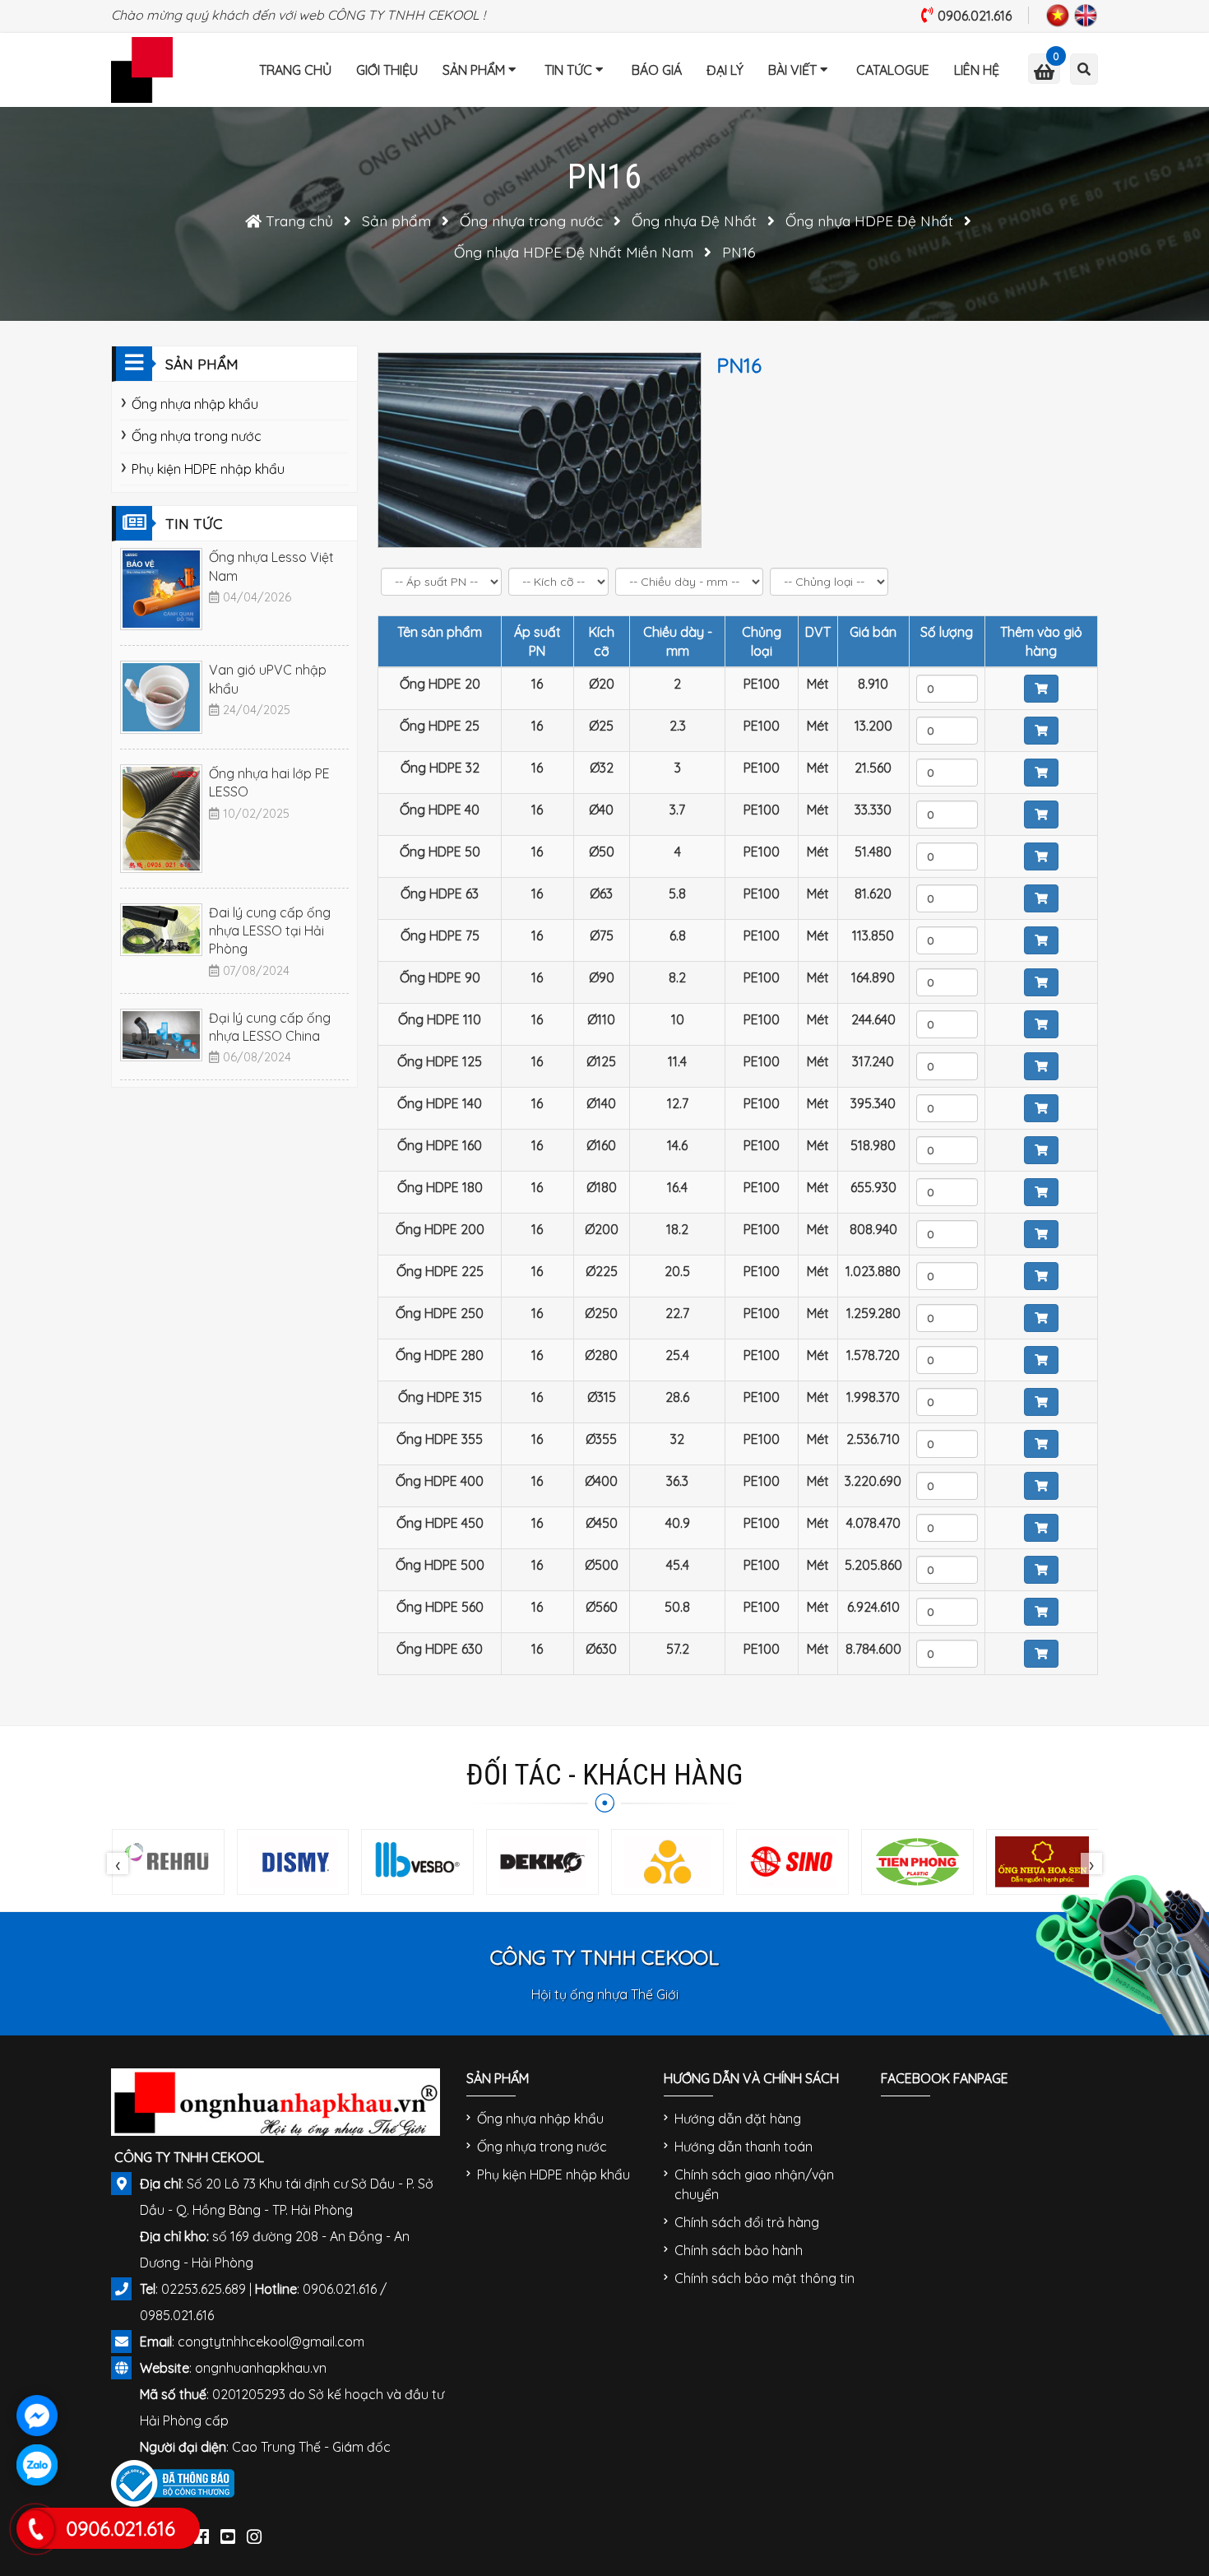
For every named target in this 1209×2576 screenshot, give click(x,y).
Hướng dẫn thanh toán (743, 2147)
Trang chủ (295, 70)
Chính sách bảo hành (739, 2250)
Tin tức (568, 70)
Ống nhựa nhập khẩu (195, 404)
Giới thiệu (387, 70)
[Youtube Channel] (228, 2533)
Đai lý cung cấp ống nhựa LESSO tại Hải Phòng (270, 931)
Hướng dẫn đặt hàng (738, 2119)
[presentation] (118, 1864)
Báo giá (657, 70)
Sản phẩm (474, 70)
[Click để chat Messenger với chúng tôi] (37, 2416)
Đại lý (725, 70)
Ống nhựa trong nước (197, 436)
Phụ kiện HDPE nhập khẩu (208, 469)
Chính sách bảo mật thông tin (764, 2278)
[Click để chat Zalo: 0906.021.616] (37, 2465)
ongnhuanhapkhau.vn (261, 2368)
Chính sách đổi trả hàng (747, 2222)
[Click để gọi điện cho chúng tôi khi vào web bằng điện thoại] (36, 2529)
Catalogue (893, 70)
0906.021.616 (975, 16)
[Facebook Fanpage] (201, 2533)
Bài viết (792, 70)
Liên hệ (977, 70)
